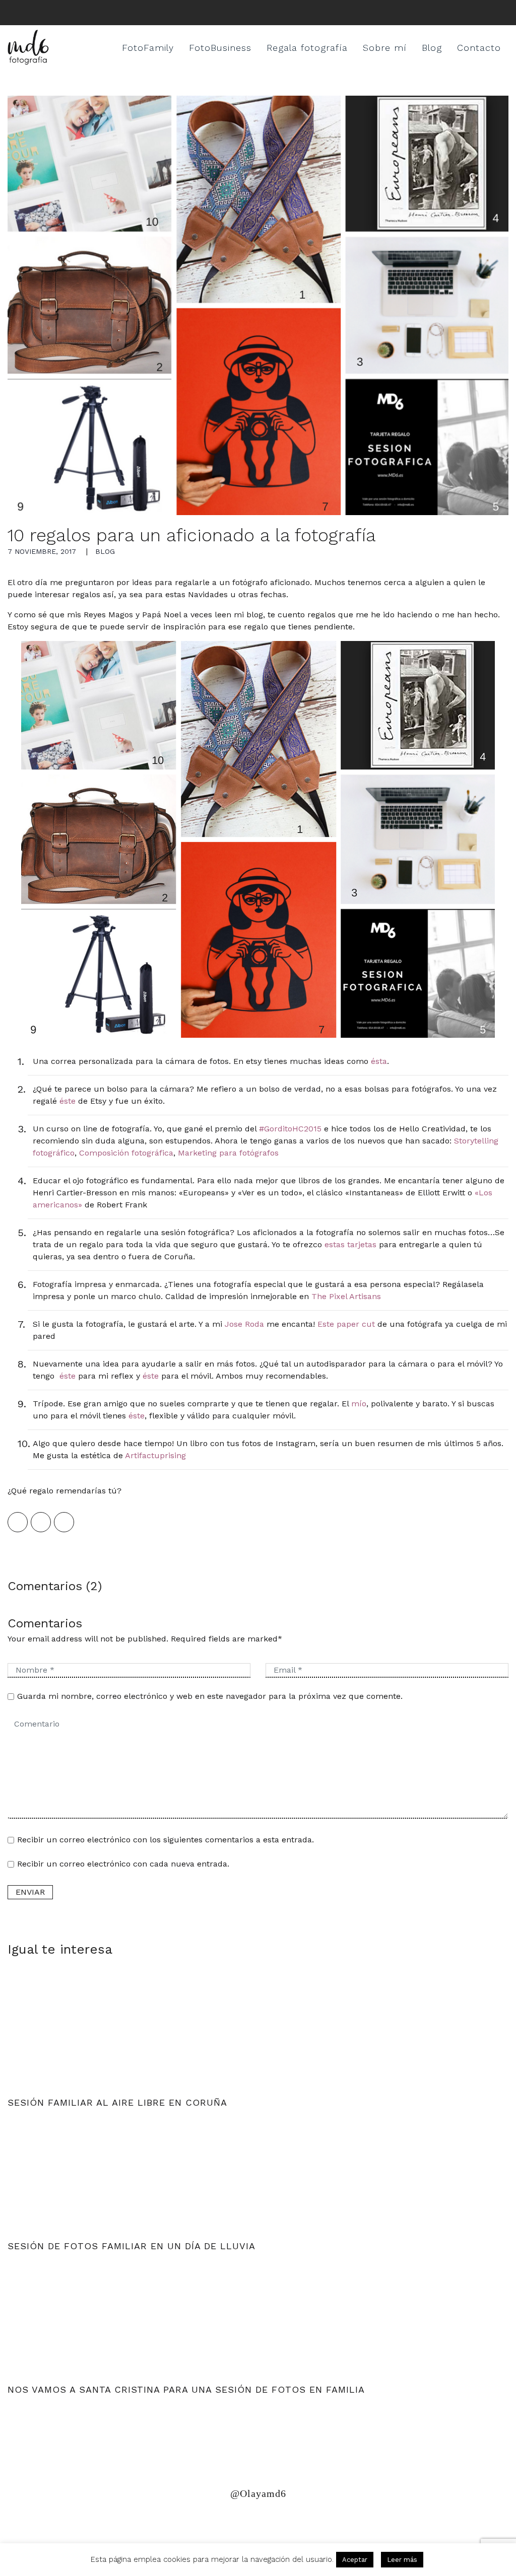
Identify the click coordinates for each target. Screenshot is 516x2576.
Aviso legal (145, 2522)
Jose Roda (244, 1324)
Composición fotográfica (126, 1153)
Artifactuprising (155, 1455)
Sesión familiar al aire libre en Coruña (117, 2102)
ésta (379, 1061)
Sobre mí (385, 48)
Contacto (479, 48)
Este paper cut (346, 1324)
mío (359, 1404)
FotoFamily (148, 48)
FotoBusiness (220, 48)
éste (68, 1101)
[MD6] (28, 48)
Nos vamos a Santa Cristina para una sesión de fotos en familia (186, 2389)
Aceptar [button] (355, 2560)
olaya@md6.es (215, 2522)
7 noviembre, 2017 (42, 551)
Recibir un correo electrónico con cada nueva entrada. (123, 1864)
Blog (432, 48)
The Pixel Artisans (346, 1296)
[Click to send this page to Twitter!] (41, 1522)
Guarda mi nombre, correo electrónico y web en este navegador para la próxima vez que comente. (210, 1696)
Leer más (402, 2560)
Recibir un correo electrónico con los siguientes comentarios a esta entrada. (166, 1840)
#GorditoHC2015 (290, 1129)
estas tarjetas (350, 1244)
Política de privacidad (57, 2522)
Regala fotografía (307, 48)
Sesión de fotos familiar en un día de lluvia (132, 2246)
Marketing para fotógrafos (228, 1153)
